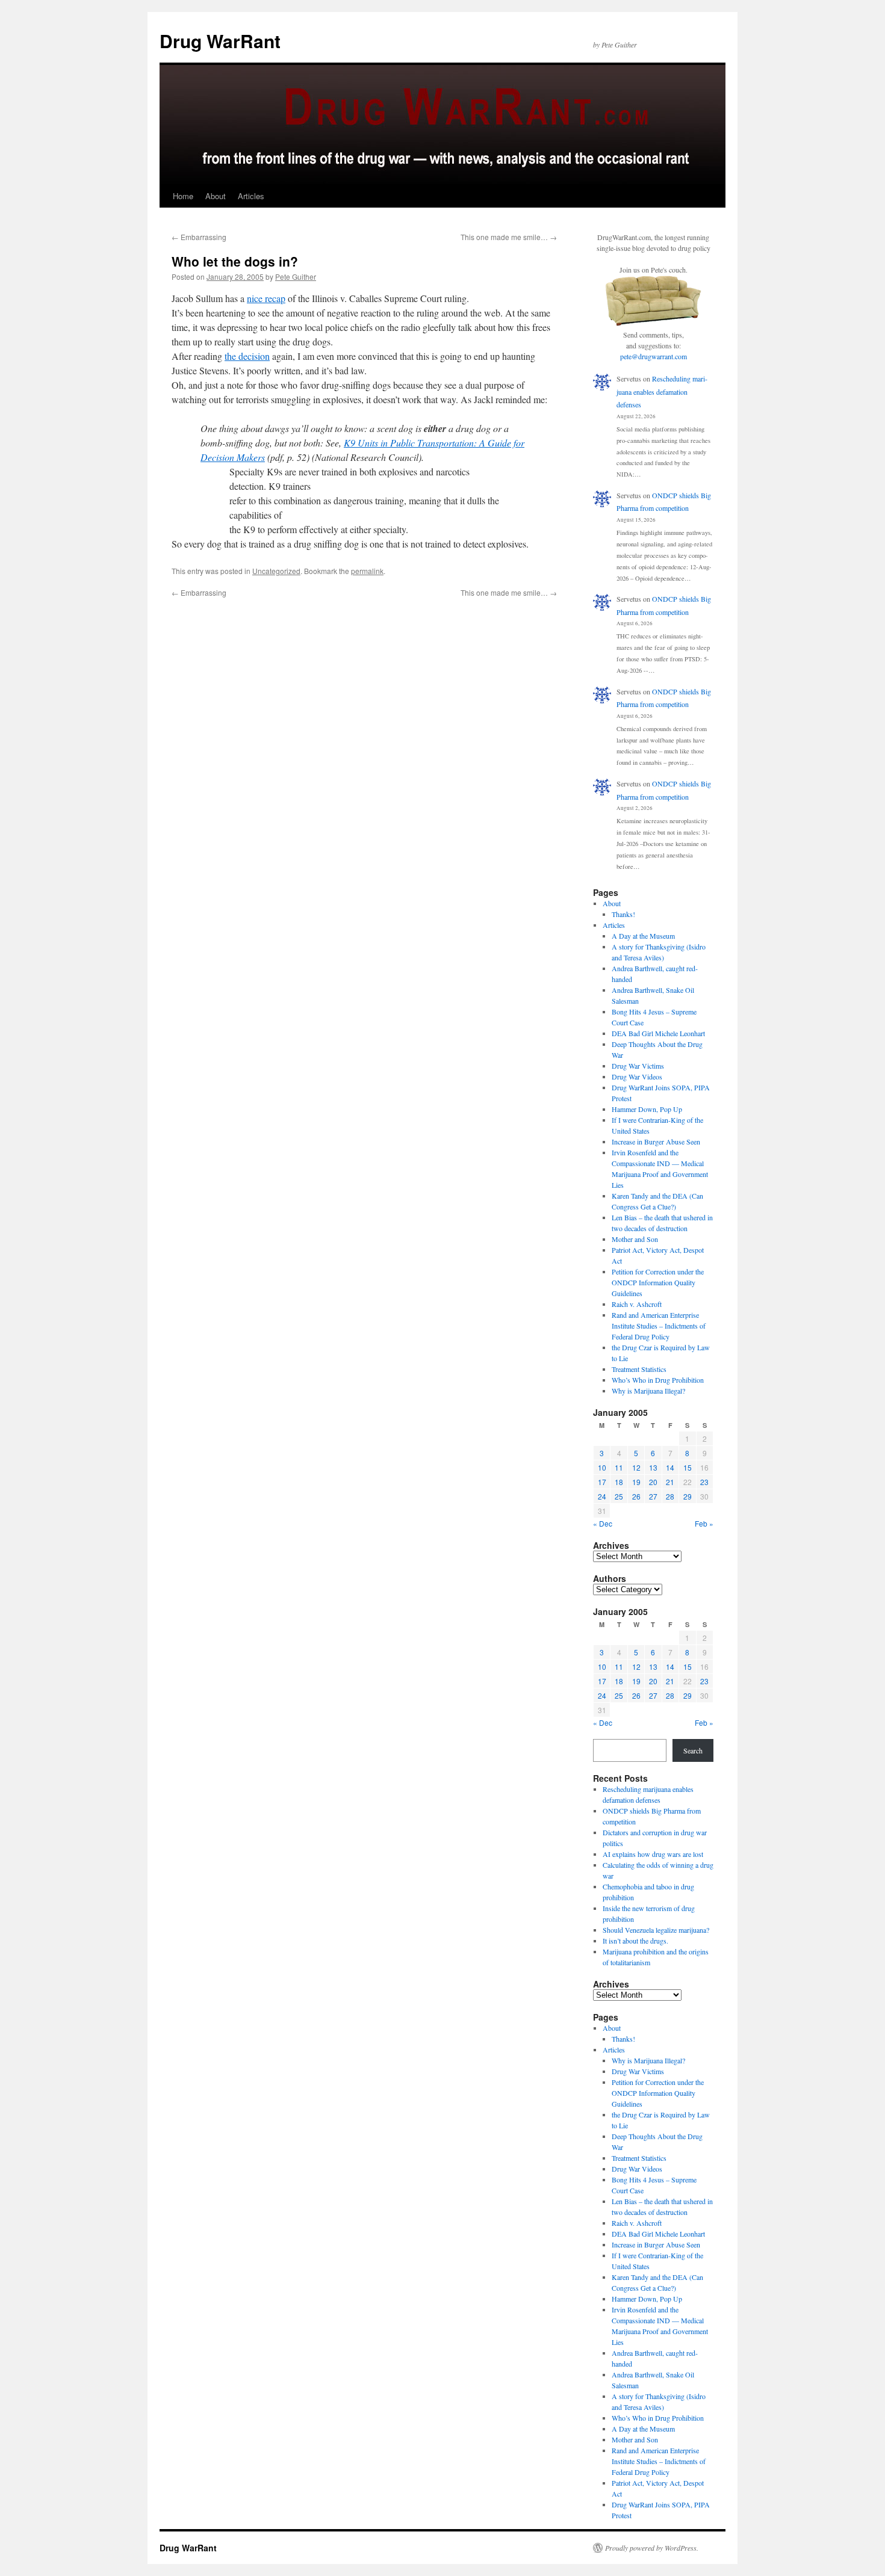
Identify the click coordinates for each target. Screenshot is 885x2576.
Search (693, 1750)
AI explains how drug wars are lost (653, 1854)
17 (602, 1482)
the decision (247, 356)
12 (636, 1467)
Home (183, 196)
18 (619, 1482)
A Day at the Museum (643, 936)
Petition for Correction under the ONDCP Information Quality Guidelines (658, 1282)
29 (688, 1496)
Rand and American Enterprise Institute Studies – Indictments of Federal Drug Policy (659, 1326)
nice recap (266, 298)
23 (704, 1482)
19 (636, 1482)
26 (636, 1496)
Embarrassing (199, 237)
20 (653, 1482)
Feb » (704, 1523)
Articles (251, 196)
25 (619, 1496)
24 (602, 1496)
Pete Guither (296, 276)
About (216, 196)
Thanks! (623, 914)
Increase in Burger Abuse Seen (656, 1141)
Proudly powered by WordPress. (652, 2548)
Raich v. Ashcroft (637, 1304)
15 (688, 1467)
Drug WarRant (220, 41)
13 (653, 1467)
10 (602, 1467)
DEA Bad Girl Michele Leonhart (658, 1033)
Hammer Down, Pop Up (647, 1109)
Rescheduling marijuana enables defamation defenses (662, 391)
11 (619, 1467)
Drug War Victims (638, 1066)
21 (670, 1482)
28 (670, 1496)
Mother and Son (635, 1239)
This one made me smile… (509, 237)
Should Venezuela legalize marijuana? (656, 1930)
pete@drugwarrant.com (654, 356)
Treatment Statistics (639, 1369)
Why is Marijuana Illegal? (648, 1391)
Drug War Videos (637, 1076)
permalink (367, 571)
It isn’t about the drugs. (635, 1941)
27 (653, 1496)
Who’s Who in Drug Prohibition (658, 1380)
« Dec (603, 1523)
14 (670, 1467)
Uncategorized (276, 571)
